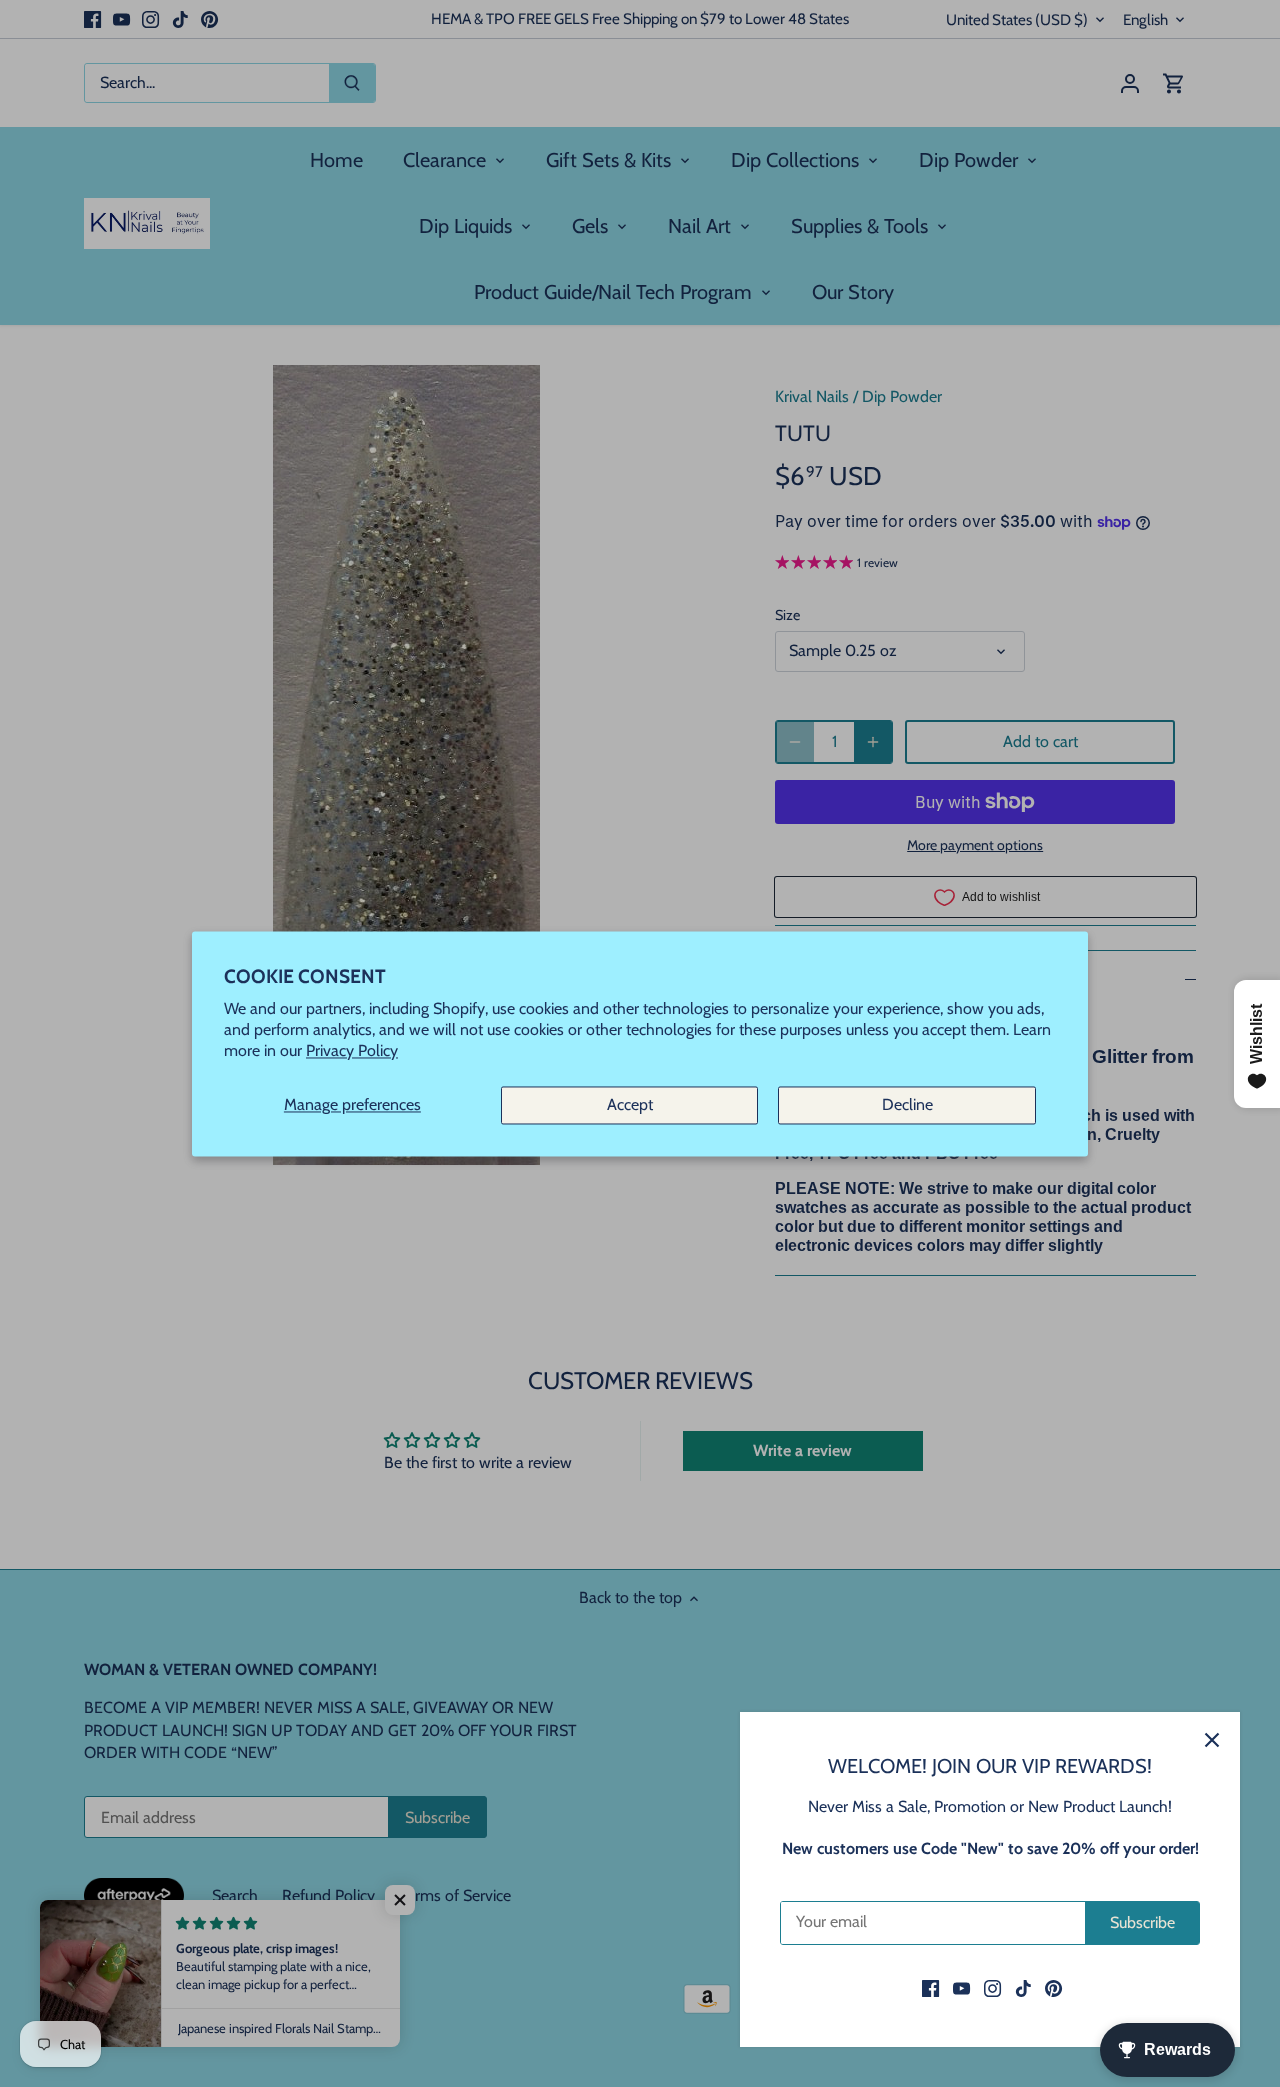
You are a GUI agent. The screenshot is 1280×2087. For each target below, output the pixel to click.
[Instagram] (992, 1988)
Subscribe (1142, 1922)
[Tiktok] (1023, 1988)
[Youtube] (961, 1988)
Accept (630, 1105)
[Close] (1212, 1740)
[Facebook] (930, 1988)
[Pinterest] (1053, 1988)
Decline (907, 1105)
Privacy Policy (352, 1050)
